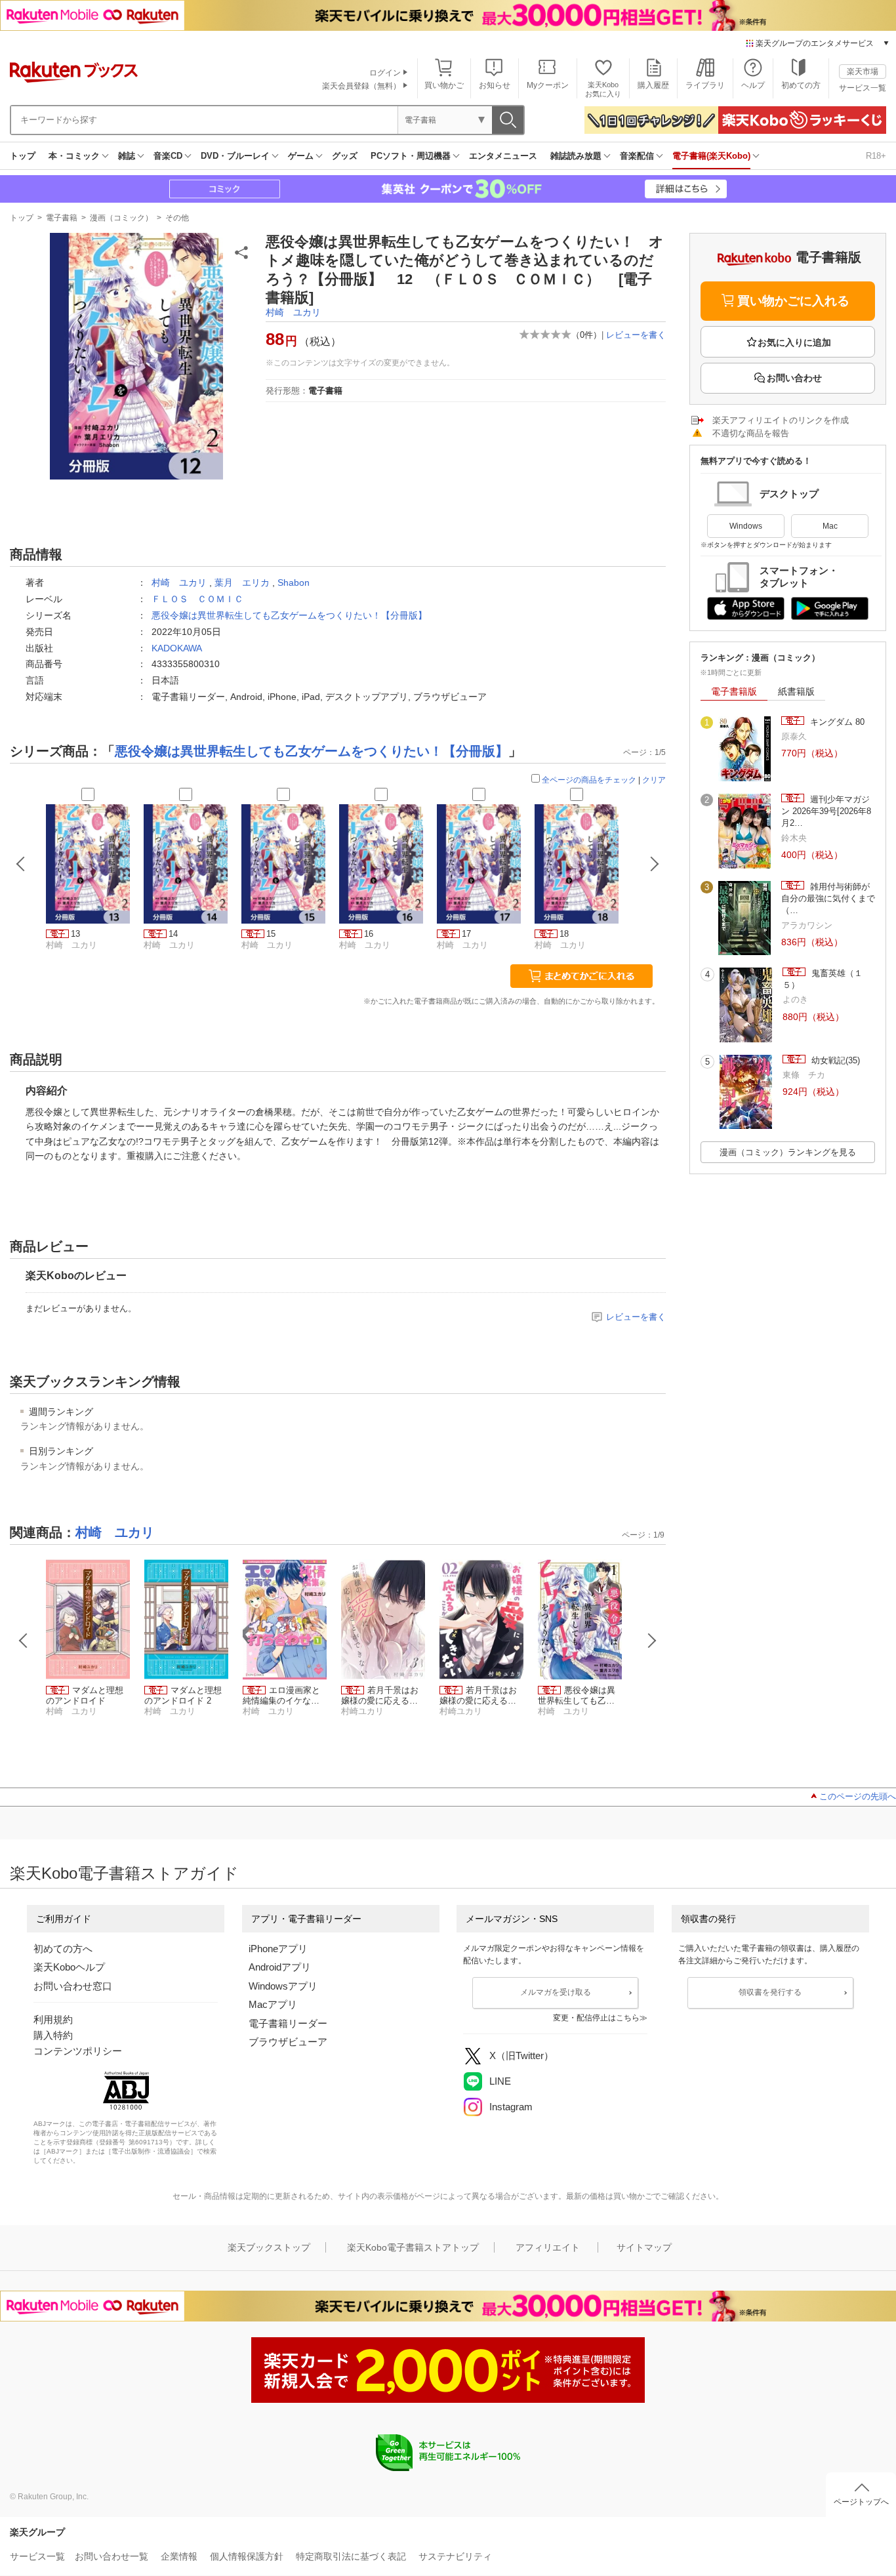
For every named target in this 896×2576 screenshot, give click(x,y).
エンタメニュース (503, 156)
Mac (830, 526)
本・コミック (74, 156)
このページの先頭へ (858, 1796)
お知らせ (495, 85)
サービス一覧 (863, 88)
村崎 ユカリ (293, 312)
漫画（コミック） (121, 218)
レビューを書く (636, 335)
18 (564, 934)
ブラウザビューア (288, 2042)
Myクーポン (548, 85)
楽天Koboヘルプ (69, 1967)
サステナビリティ (455, 2556)
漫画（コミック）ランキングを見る (788, 1152)
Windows (746, 526)
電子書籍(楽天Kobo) (711, 156)
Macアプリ (273, 2004)
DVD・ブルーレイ (235, 156)
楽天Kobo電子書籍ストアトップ (413, 2247)
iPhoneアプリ (278, 1949)
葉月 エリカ (242, 583)
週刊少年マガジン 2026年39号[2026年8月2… (826, 811)
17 (466, 934)
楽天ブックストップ (269, 2247)
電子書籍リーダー (288, 2023)
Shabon (294, 583)
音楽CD (168, 156)
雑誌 (127, 156)
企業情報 (179, 2556)
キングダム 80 (836, 722)
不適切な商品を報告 (751, 433)
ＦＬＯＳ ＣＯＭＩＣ (197, 599)
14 (173, 934)
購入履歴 (653, 85)
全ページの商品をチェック (589, 780)
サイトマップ (644, 2247)
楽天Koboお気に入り (603, 89)
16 (369, 934)
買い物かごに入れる (793, 301)
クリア (654, 780)
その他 (177, 218)
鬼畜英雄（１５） (823, 979)
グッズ (345, 156)
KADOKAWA (177, 648)
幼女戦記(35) (834, 1060)
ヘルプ (753, 85)
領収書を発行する (770, 1992)
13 (75, 934)
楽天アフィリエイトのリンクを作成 (781, 420)
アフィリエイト (548, 2247)
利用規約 (53, 2019)
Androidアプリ (280, 1967)
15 (271, 934)
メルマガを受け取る (556, 1992)
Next (652, 1641)
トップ (23, 156)
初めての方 (801, 85)
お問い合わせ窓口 (73, 1986)
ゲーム (301, 156)
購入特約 (53, 2035)
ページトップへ (861, 2502)
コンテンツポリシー (78, 2051)
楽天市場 (863, 72)
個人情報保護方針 (247, 2556)
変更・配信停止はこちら (596, 2018)
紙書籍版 (796, 691)
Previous (24, 1641)
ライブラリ (705, 85)
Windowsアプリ (283, 1986)
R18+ (876, 156)
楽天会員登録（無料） (361, 86)
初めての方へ (63, 1949)
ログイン (385, 73)
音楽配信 (637, 156)
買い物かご (444, 85)
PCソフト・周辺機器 (411, 156)
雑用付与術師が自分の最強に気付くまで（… (828, 899)
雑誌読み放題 (576, 156)
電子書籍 (62, 218)
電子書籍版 (734, 691)
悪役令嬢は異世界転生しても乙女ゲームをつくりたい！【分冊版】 (289, 615)
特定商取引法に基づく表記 (351, 2556)
